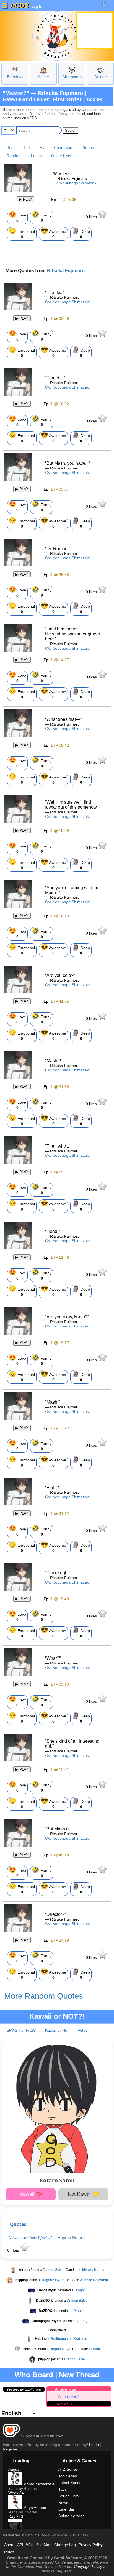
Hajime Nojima (72, 2237)
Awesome (53, 233)
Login (94, 2445)
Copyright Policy (88, 2567)
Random (14, 156)
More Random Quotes (44, 1996)
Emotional (22, 233)
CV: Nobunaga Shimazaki (75, 183)
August (14, 2469)
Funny (42, 217)
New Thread (79, 2375)
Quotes (18, 2224)
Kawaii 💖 (31, 2194)
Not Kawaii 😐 (83, 2194)
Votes (83, 2030)
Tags (63, 2489)
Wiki (30, 2545)
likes (92, 217)
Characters (72, 77)
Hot (27, 147)
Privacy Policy (91, 2545)
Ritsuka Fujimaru (66, 271)
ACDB (20, 5)
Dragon (80, 2290)
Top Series (68, 2476)
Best (11, 147)
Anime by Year (71, 2516)
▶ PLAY (26, 199)
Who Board (34, 2375)
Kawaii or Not (57, 2030)
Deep (81, 233)
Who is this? (68, 2396)
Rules (9, 2552)
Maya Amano (34, 2508)
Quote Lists (61, 156)
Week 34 (16, 2493)
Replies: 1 (64, 2404)
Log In (36, 6)
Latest (36, 156)
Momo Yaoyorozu (38, 2484)
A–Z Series (68, 2469)
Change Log (65, 2545)
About (9, 2545)
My (42, 147)
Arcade (101, 77)
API (20, 2545)
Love (17, 217)
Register (10, 2449)
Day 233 (16, 2516)
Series (88, 147)
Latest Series (70, 2483)
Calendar (66, 2509)
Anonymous (65, 2389)
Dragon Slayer (54, 2270)
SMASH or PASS (21, 2030)
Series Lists (68, 2496)
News (63, 2503)
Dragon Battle (77, 2301)
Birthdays (15, 77)
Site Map (44, 2545)
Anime (43, 77)
